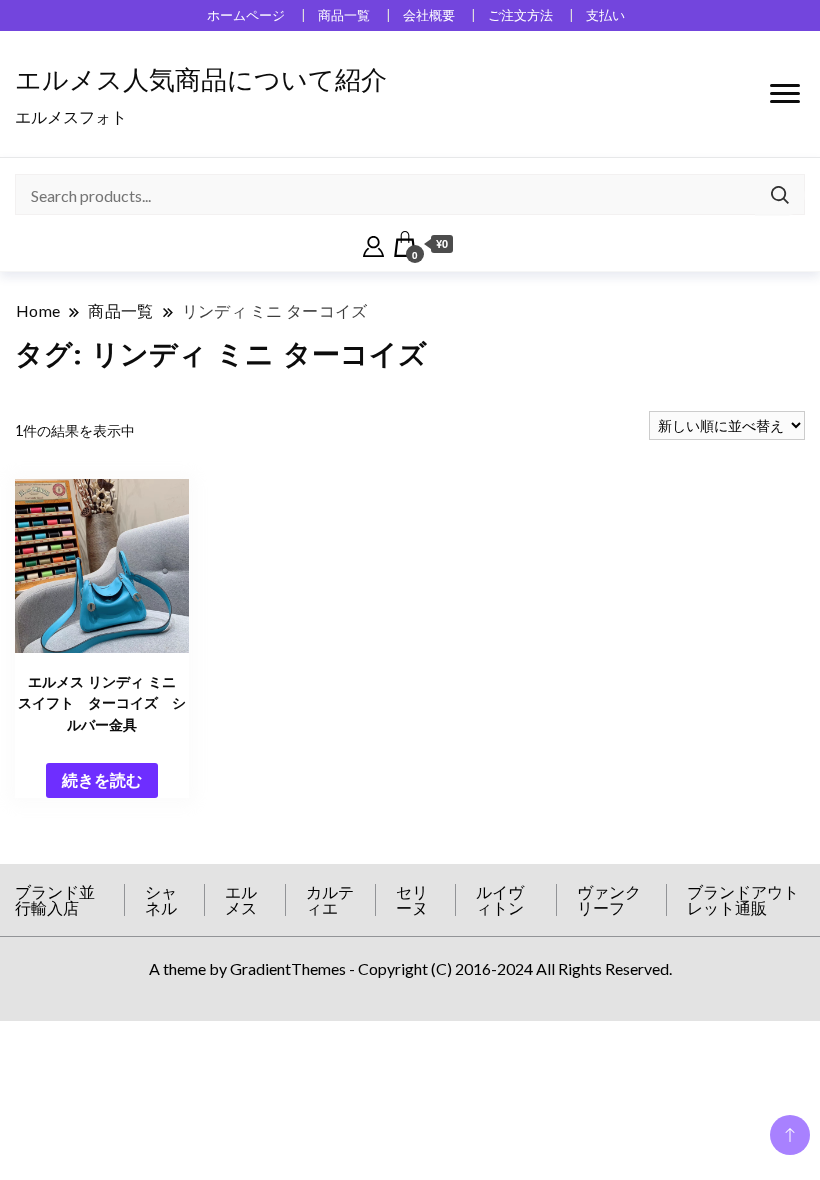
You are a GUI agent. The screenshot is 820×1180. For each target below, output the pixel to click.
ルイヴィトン (500, 899)
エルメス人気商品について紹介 (201, 80)
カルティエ (330, 899)
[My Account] (373, 244)
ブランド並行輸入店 (55, 899)
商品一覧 (344, 15)
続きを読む (102, 779)
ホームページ (246, 15)
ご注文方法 (520, 15)
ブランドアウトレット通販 (743, 899)
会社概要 (429, 15)
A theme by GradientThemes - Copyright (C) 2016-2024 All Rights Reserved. (410, 968)
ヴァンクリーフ (609, 899)
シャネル (161, 899)
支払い (605, 15)
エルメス (241, 899)
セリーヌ (412, 899)
